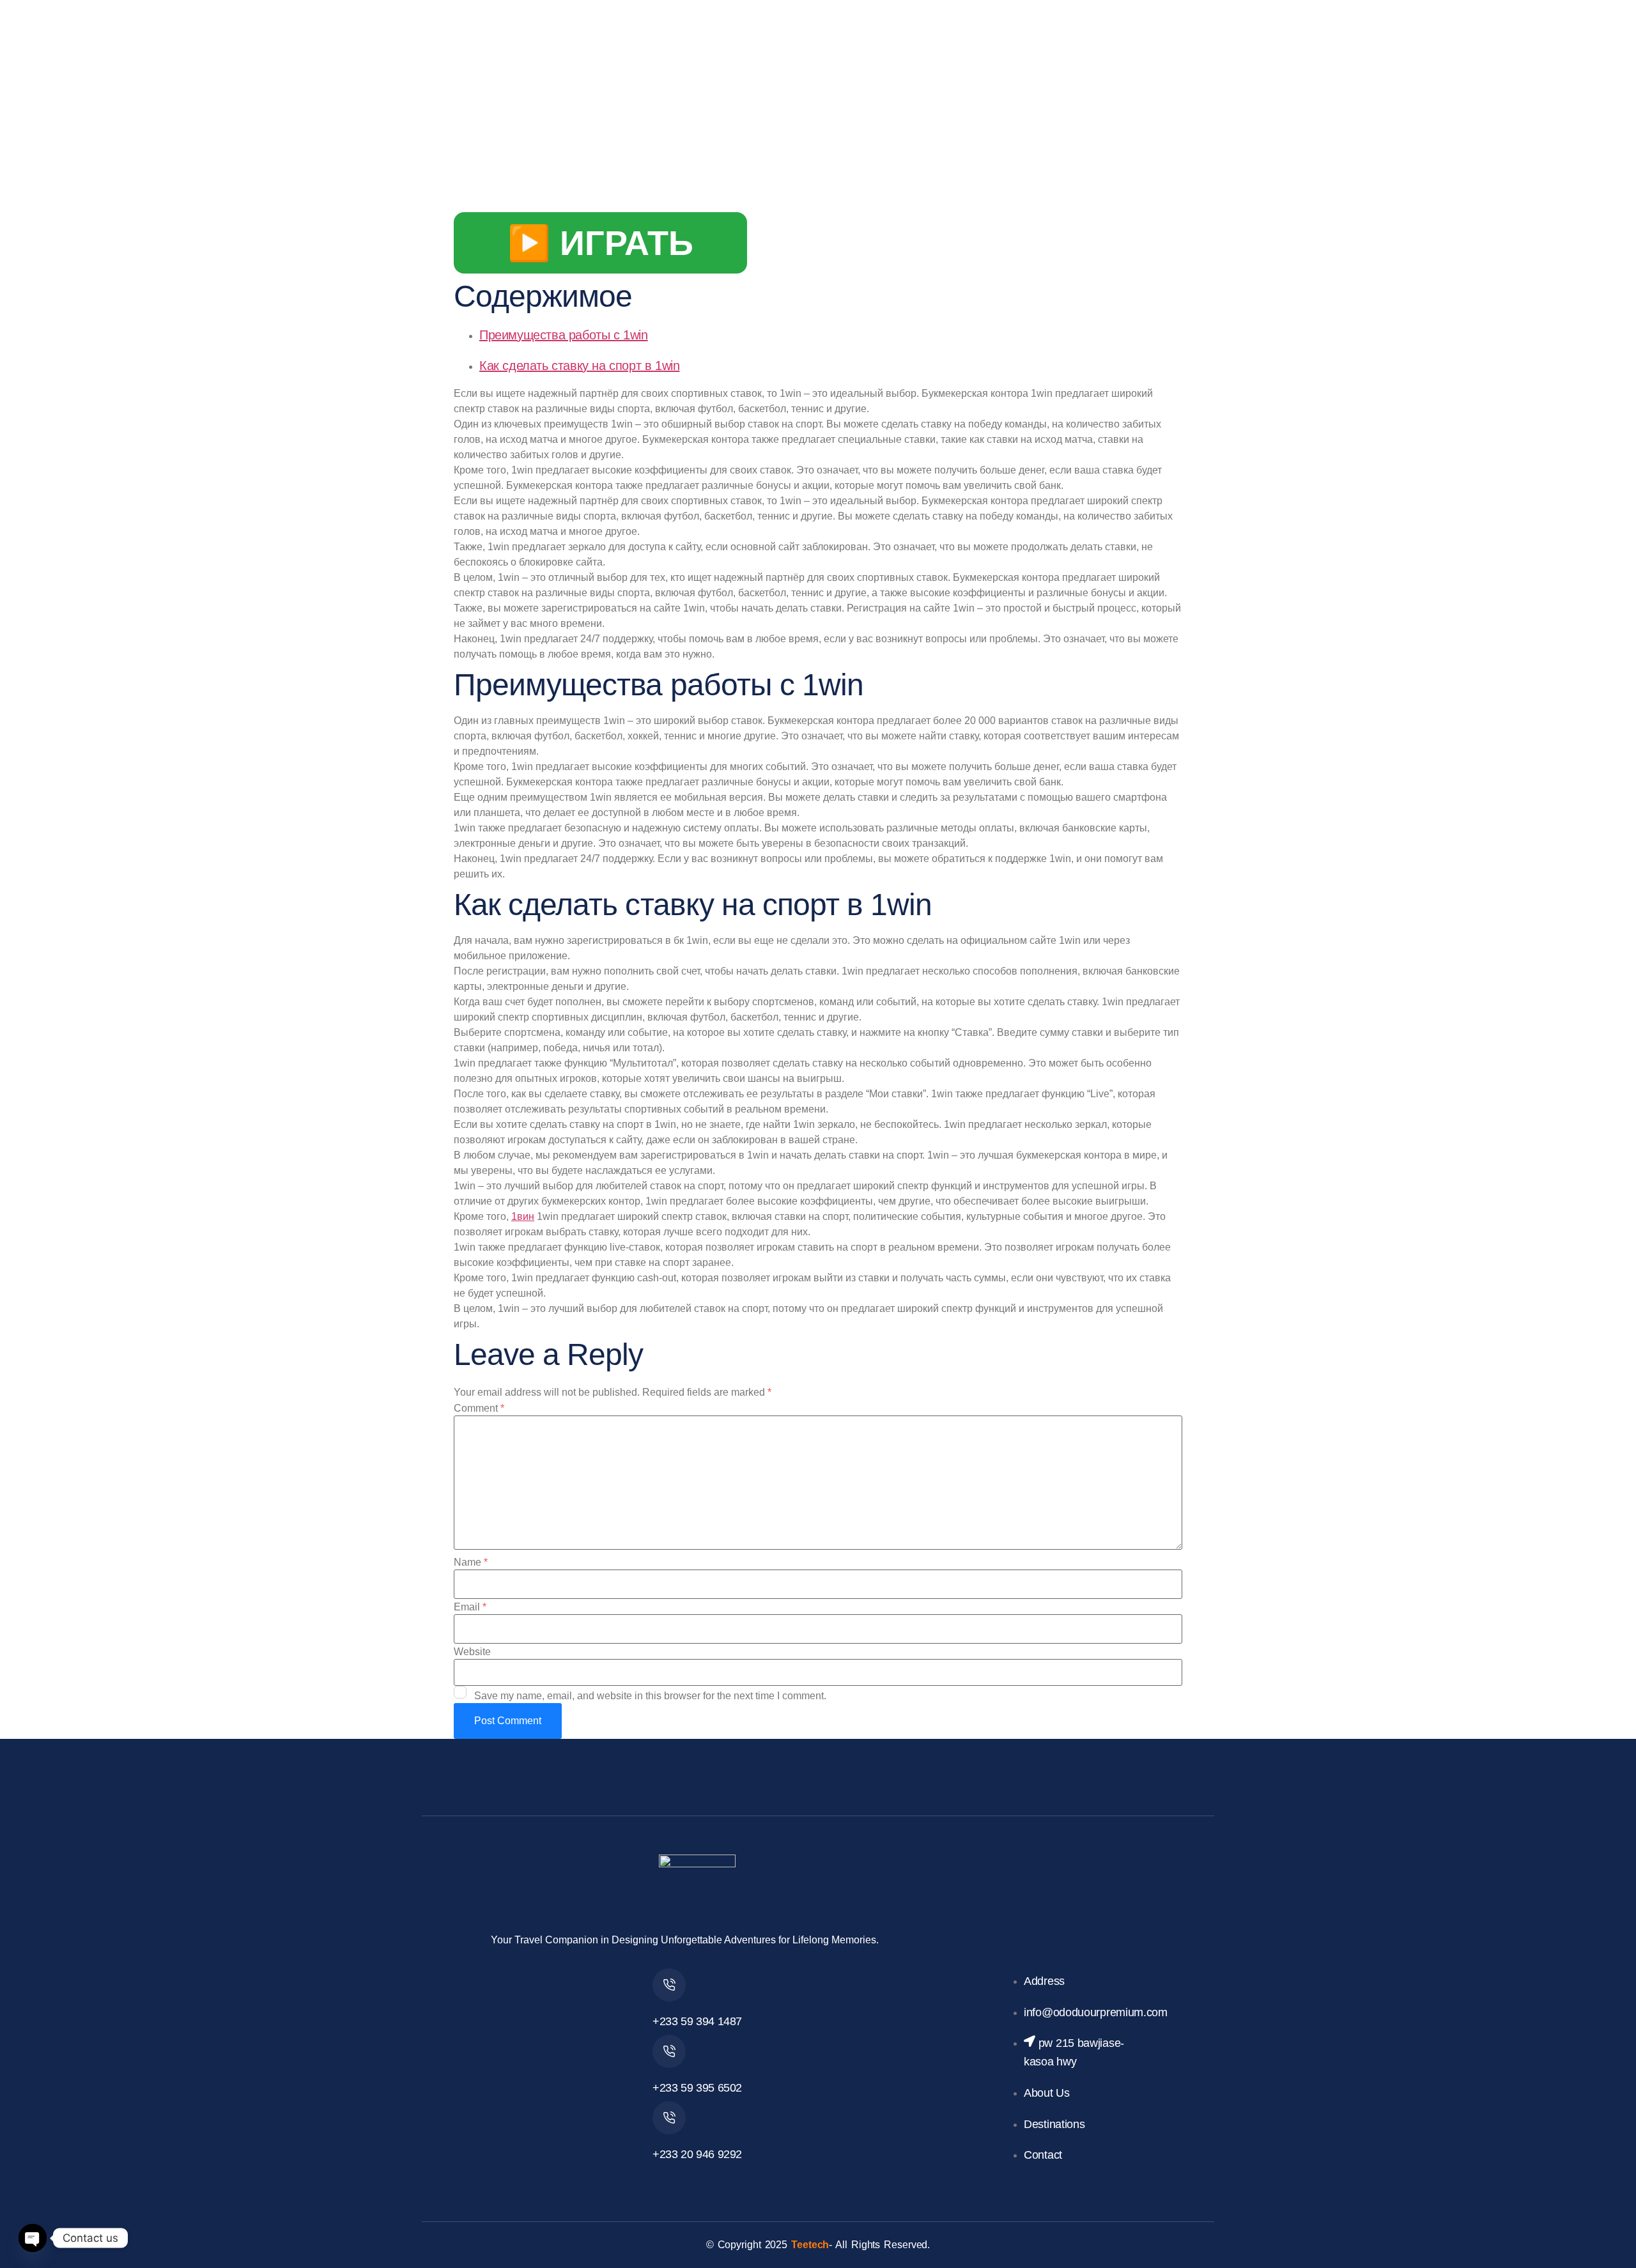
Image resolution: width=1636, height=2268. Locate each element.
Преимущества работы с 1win (564, 335)
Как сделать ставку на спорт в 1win (579, 366)
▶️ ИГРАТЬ (600, 243)
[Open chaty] (33, 2238)
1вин (523, 1216)
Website (472, 1652)
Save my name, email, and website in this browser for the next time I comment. (650, 1696)
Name (471, 1562)
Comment (479, 1408)
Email (470, 1607)
